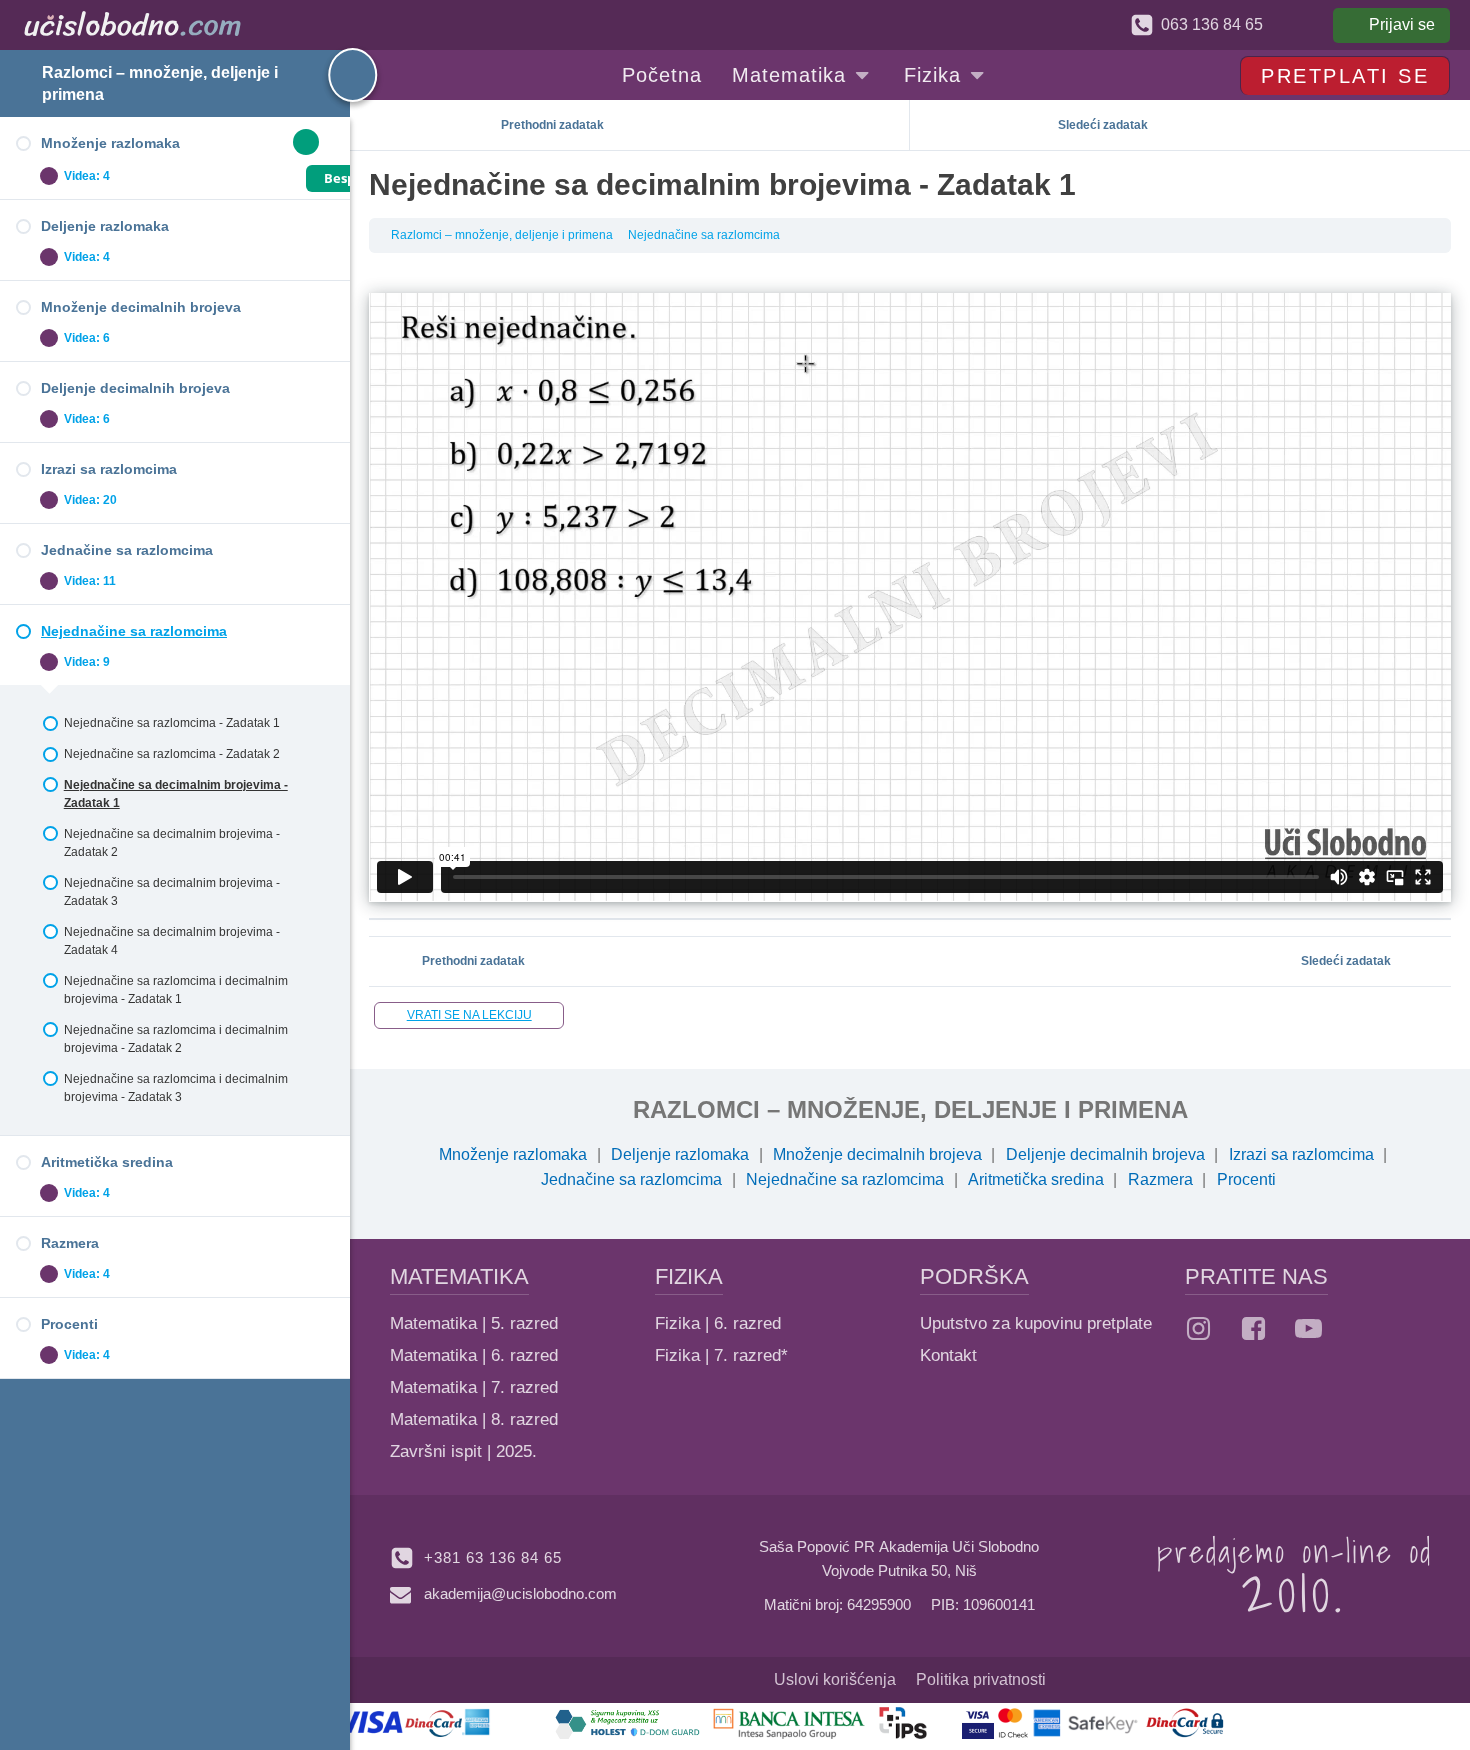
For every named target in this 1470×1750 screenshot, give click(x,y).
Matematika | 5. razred (474, 1323)
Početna (662, 75)
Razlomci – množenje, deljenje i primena (502, 235)
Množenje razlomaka (513, 1154)
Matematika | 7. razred (474, 1387)
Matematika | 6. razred (474, 1355)
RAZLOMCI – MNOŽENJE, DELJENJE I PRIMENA (910, 1109)
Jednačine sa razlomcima (631, 1179)
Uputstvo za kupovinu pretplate (1036, 1323)
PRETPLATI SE (1345, 76)
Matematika (789, 75)
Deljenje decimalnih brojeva (1105, 1154)
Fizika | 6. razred (718, 1323)
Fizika (932, 75)
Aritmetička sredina (1036, 1179)
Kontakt (948, 1355)
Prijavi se (1402, 24)
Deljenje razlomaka (680, 1154)
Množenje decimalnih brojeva (877, 1154)
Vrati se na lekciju (469, 1015)
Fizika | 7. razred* (721, 1355)
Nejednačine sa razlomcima (704, 235)
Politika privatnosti (981, 1679)
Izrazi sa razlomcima (1301, 1154)
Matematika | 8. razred (474, 1419)
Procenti (1246, 1179)
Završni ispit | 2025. (463, 1451)
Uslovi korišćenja (835, 1679)
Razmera (1160, 1179)
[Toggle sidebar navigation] (335, 75)
